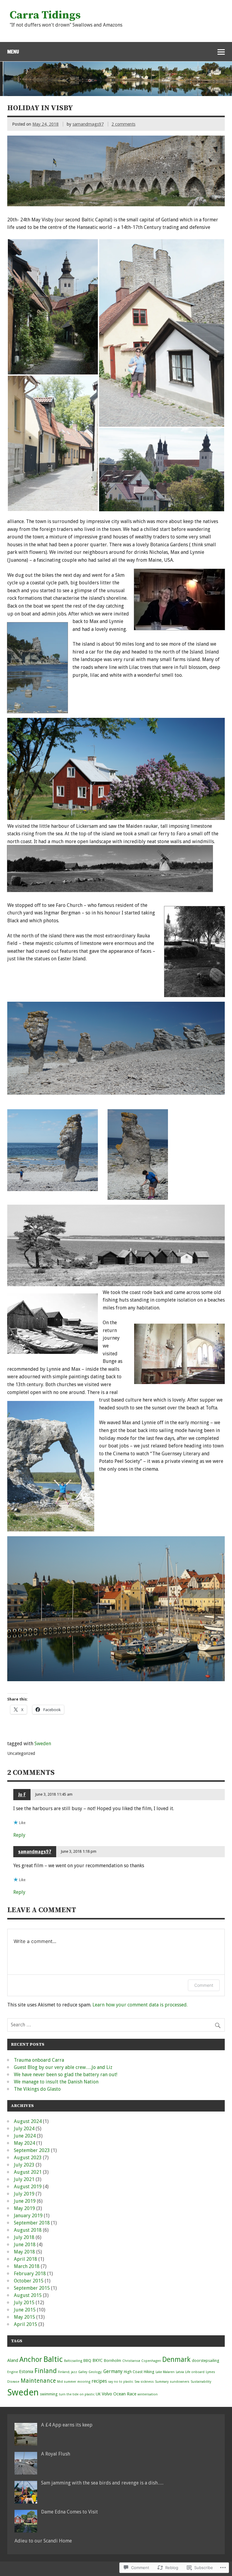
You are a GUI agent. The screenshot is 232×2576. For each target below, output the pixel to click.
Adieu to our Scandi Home (43, 2541)
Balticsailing (73, 2361)
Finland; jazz (68, 2372)
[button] (53, 307)
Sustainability (201, 2382)
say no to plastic (121, 2382)
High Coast (133, 2372)
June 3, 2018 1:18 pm (79, 1851)
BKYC (98, 2360)
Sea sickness (144, 2382)
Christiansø (131, 2361)
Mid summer (67, 2382)
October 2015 (29, 2281)
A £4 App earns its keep (67, 2425)
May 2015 (24, 2317)
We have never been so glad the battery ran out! (66, 2075)
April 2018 (26, 2259)
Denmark (176, 2360)
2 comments (123, 124)
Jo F (22, 1794)
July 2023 (24, 2165)
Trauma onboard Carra (39, 2060)
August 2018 (28, 2230)
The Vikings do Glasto (37, 2089)
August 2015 (28, 2295)
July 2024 (24, 2129)
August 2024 (28, 2121)
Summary (162, 2382)
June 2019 (25, 2201)
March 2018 (27, 2266)
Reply (19, 1835)
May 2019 (24, 2208)
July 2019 (24, 2194)
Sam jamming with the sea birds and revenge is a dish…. (102, 2483)
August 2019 (28, 2187)
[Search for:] (116, 2025)
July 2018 (24, 2237)
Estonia (26, 2372)
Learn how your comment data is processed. (140, 2005)
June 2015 (25, 2310)
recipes (99, 2381)
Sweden (43, 1744)
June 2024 (25, 2136)
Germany (113, 2371)
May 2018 (24, 2252)
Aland (13, 2360)
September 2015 (32, 2288)
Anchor (31, 2359)
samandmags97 (88, 124)
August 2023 (28, 2158)
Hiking (149, 2372)
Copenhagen (151, 2361)
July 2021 (24, 2179)
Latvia (180, 2372)
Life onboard (195, 2372)
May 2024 (24, 2143)
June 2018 (25, 2245)
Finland (46, 2371)
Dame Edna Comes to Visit (69, 2512)
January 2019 (28, 2216)
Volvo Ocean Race (119, 2394)
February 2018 (30, 2274)
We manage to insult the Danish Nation (56, 2082)
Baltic (53, 2359)
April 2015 (26, 2324)
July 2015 (24, 2303)
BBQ (87, 2361)
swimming (49, 2394)
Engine (13, 2372)
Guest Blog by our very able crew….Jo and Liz (63, 2067)
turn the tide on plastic (77, 2394)
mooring (84, 2382)
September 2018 (32, 2223)
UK (98, 2394)
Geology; (95, 2372)
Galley (83, 2372)
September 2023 (32, 2150)
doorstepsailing (206, 2361)
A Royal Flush (56, 2454)
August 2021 (28, 2172)
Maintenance (38, 2381)
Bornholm (113, 2361)
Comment (204, 1985)
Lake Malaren (165, 2372)
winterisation (148, 2394)
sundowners (180, 2382)
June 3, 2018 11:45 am (54, 1794)
